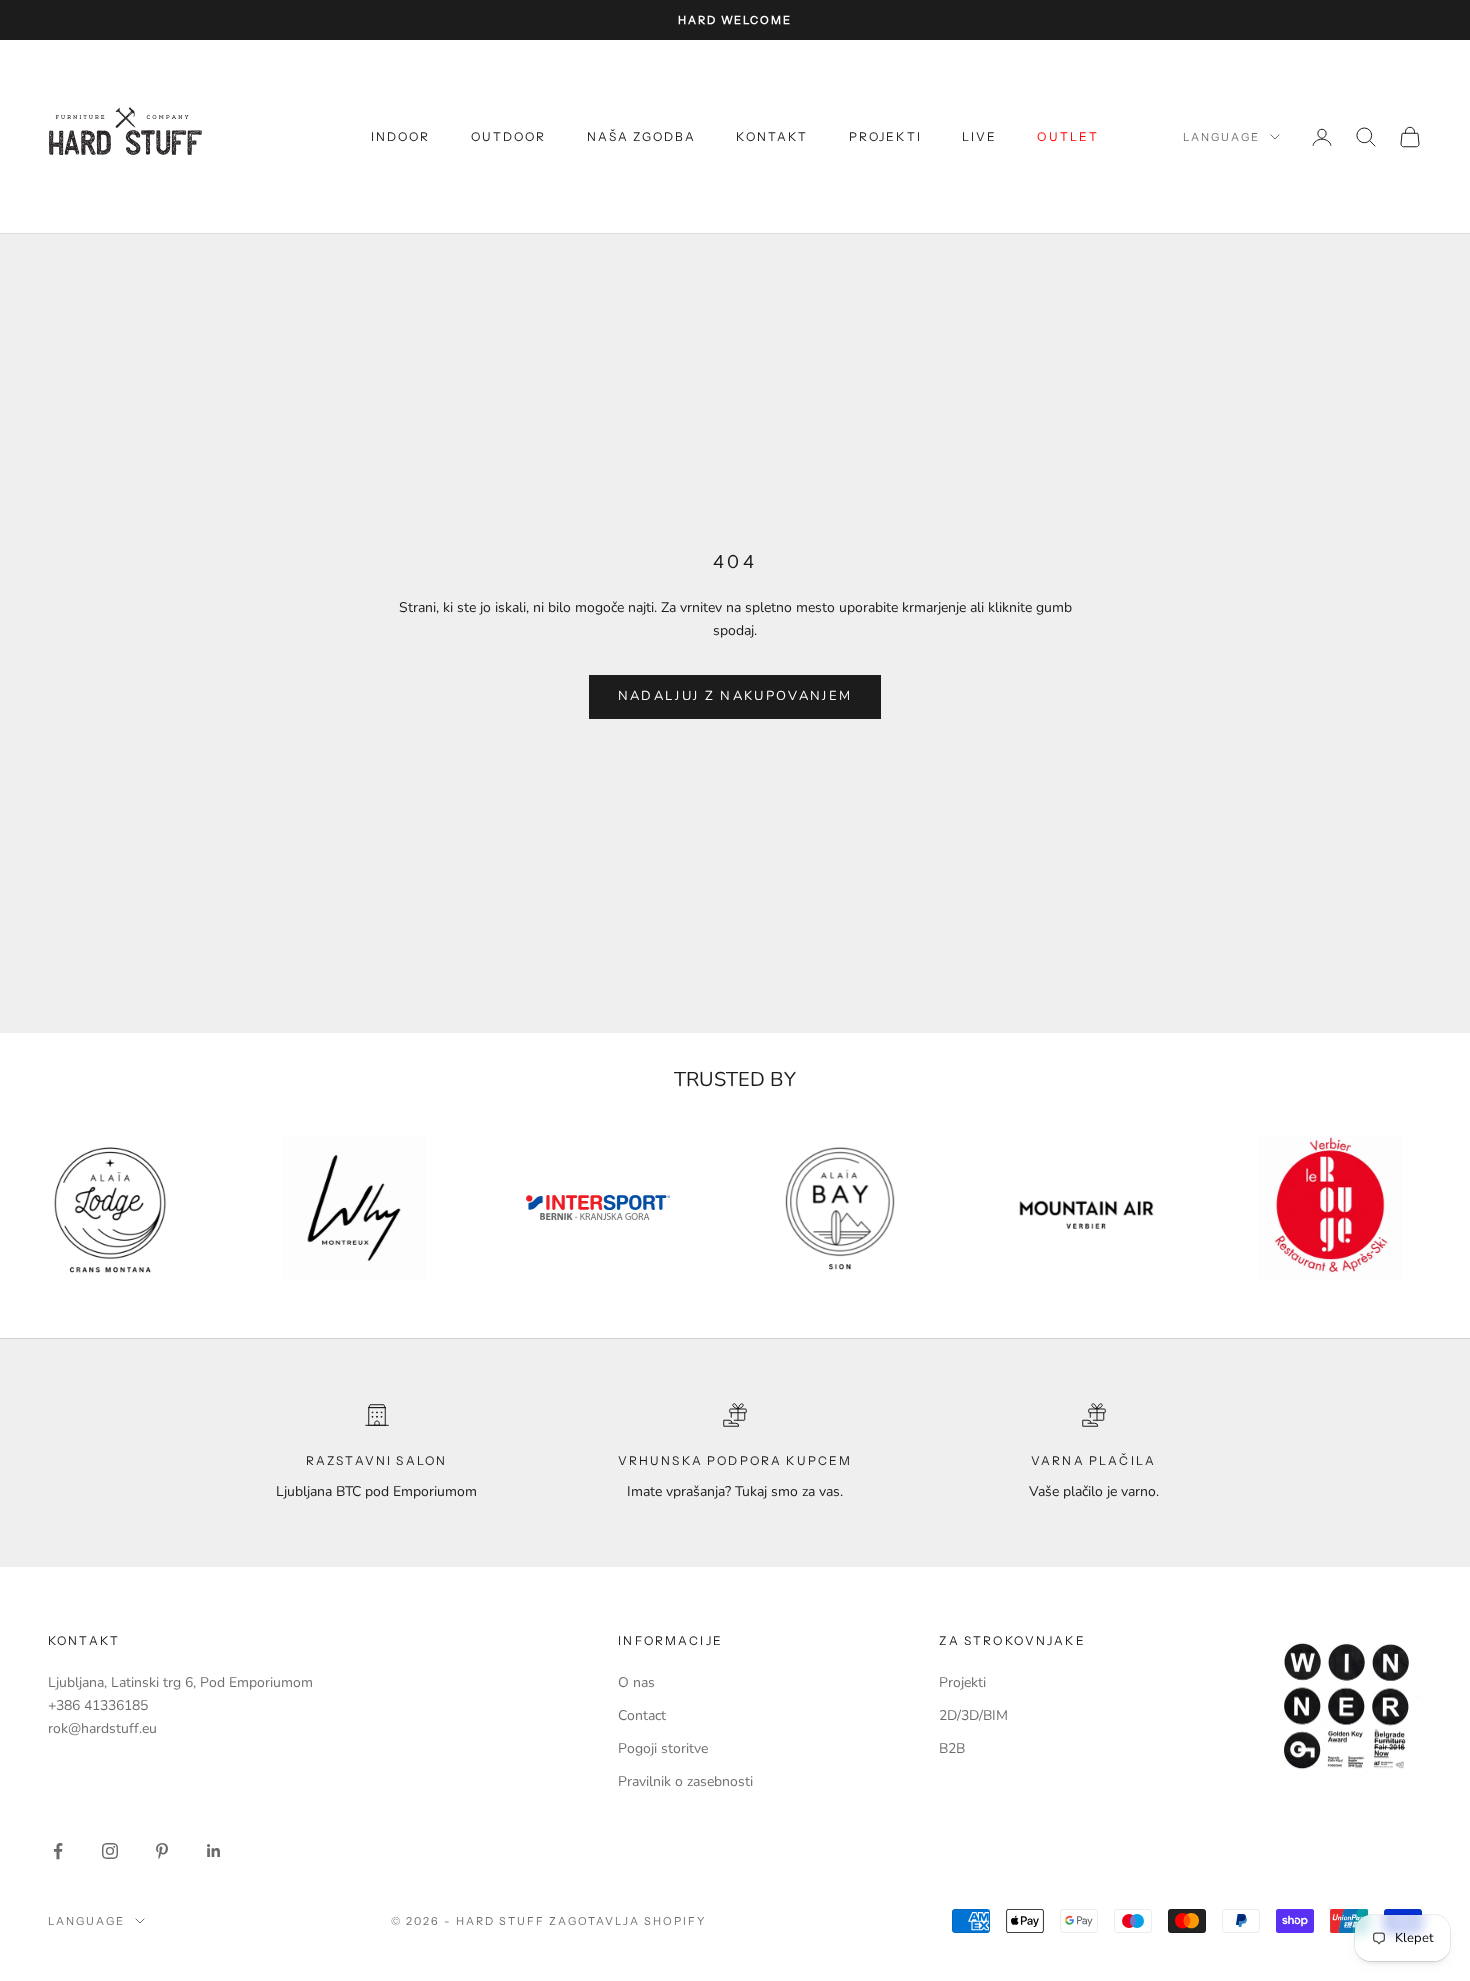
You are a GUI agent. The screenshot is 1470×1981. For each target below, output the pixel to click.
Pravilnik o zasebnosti (685, 1781)
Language (1221, 137)
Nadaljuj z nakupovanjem (735, 696)
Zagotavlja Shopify (627, 1921)
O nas (636, 1682)
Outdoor (509, 136)
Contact (642, 1715)
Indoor (401, 136)
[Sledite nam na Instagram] (110, 1851)
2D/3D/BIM (973, 1715)
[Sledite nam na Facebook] (58, 1851)
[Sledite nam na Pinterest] (162, 1851)
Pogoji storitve (663, 1748)
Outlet (1068, 136)
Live (980, 136)
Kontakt (772, 136)
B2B (952, 1748)
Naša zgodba (642, 136)
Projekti (885, 136)
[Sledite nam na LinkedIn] (214, 1851)
